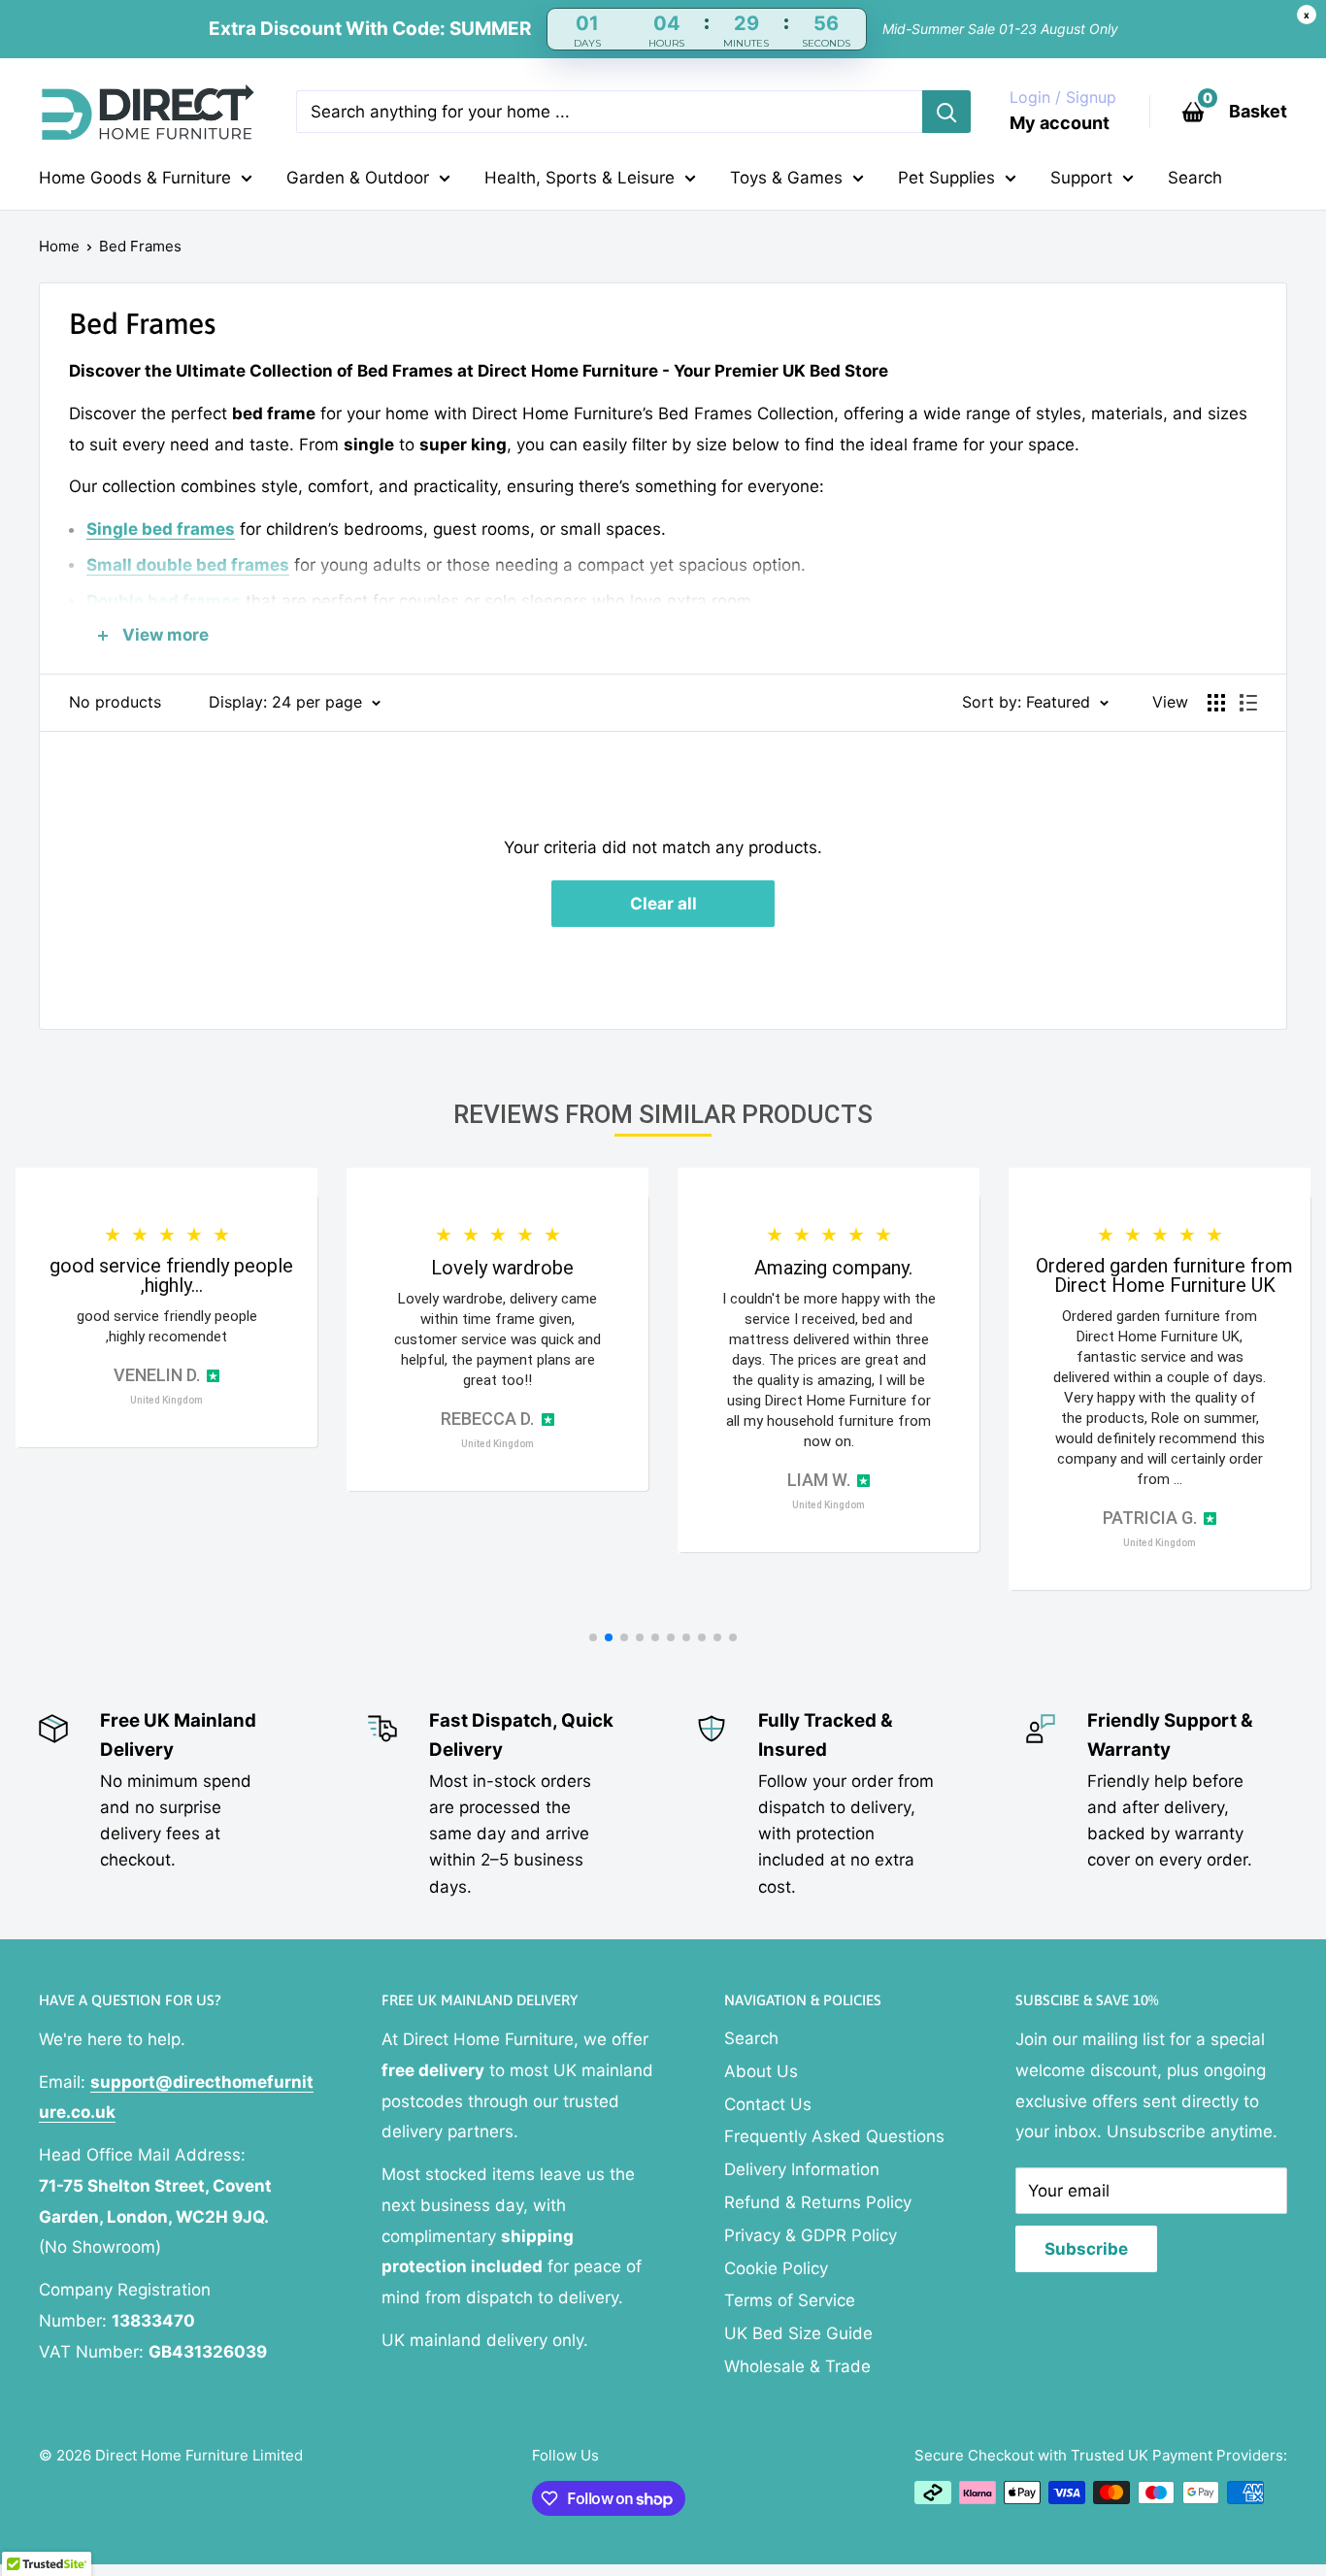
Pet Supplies (946, 178)
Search (1195, 178)
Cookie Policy (776, 2268)
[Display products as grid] (1216, 703)
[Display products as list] (1248, 703)
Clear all (663, 904)
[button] (593, 1637)
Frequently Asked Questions (834, 2136)
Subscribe (1086, 2249)
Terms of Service (790, 2300)
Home (59, 246)
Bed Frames (140, 246)
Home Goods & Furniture (135, 178)
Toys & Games (786, 178)
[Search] (946, 112)
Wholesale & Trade (797, 2366)
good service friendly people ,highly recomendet (167, 1326)
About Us (761, 2071)
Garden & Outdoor (358, 178)
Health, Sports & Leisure (580, 178)
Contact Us (768, 2104)
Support (1081, 178)
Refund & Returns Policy (818, 2202)
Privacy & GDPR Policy (811, 2235)
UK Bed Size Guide (798, 2333)
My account (1060, 123)
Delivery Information (802, 2169)
